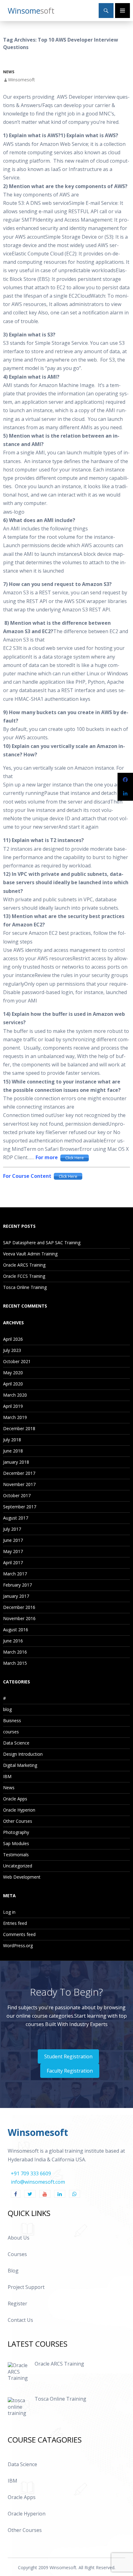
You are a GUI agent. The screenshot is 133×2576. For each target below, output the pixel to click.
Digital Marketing (20, 1765)
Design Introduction (23, 1754)
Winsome (31, 11)
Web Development (22, 1877)
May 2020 (13, 1373)
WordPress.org (18, 1946)
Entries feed (15, 1923)
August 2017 (16, 1518)
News (9, 72)
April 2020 (13, 1384)
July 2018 (12, 1440)
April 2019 (13, 1406)
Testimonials (16, 1855)
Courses (17, 2254)
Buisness (12, 1720)
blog (7, 1709)
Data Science (16, 1743)
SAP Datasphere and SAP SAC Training (42, 1243)
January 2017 (16, 1596)
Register (17, 2304)
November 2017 (19, 1484)
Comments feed (19, 1934)
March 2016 (15, 1652)
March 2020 (15, 1395)
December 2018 (19, 1428)
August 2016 (16, 1630)
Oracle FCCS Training (24, 1276)
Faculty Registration (70, 2071)
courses (11, 1732)
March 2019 (15, 1417)
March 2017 (15, 1574)
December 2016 (19, 1607)
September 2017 (20, 1507)
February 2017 (17, 1585)
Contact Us (20, 2320)
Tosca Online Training (25, 1287)
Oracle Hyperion (19, 1810)
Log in (9, 1912)
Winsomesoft (21, 80)
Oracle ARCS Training (24, 1265)
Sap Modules (16, 1843)
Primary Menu (122, 11)
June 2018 (13, 1451)
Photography (16, 1832)
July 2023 (12, 1350)
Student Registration (68, 2056)
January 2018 (16, 1462)
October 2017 (17, 1495)
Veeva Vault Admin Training (30, 1254)
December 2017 (19, 1473)
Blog (13, 2271)
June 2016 (13, 1641)
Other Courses (18, 1821)
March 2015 (15, 1663)
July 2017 (12, 1529)
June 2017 (13, 1540)
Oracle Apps (15, 1799)
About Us (19, 2238)
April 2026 (13, 1339)
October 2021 (17, 1361)
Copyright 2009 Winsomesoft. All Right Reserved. (67, 2567)
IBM (7, 1776)
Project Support (26, 2287)
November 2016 (19, 1618)
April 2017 (13, 1563)
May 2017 (13, 1551)
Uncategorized (18, 1866)
